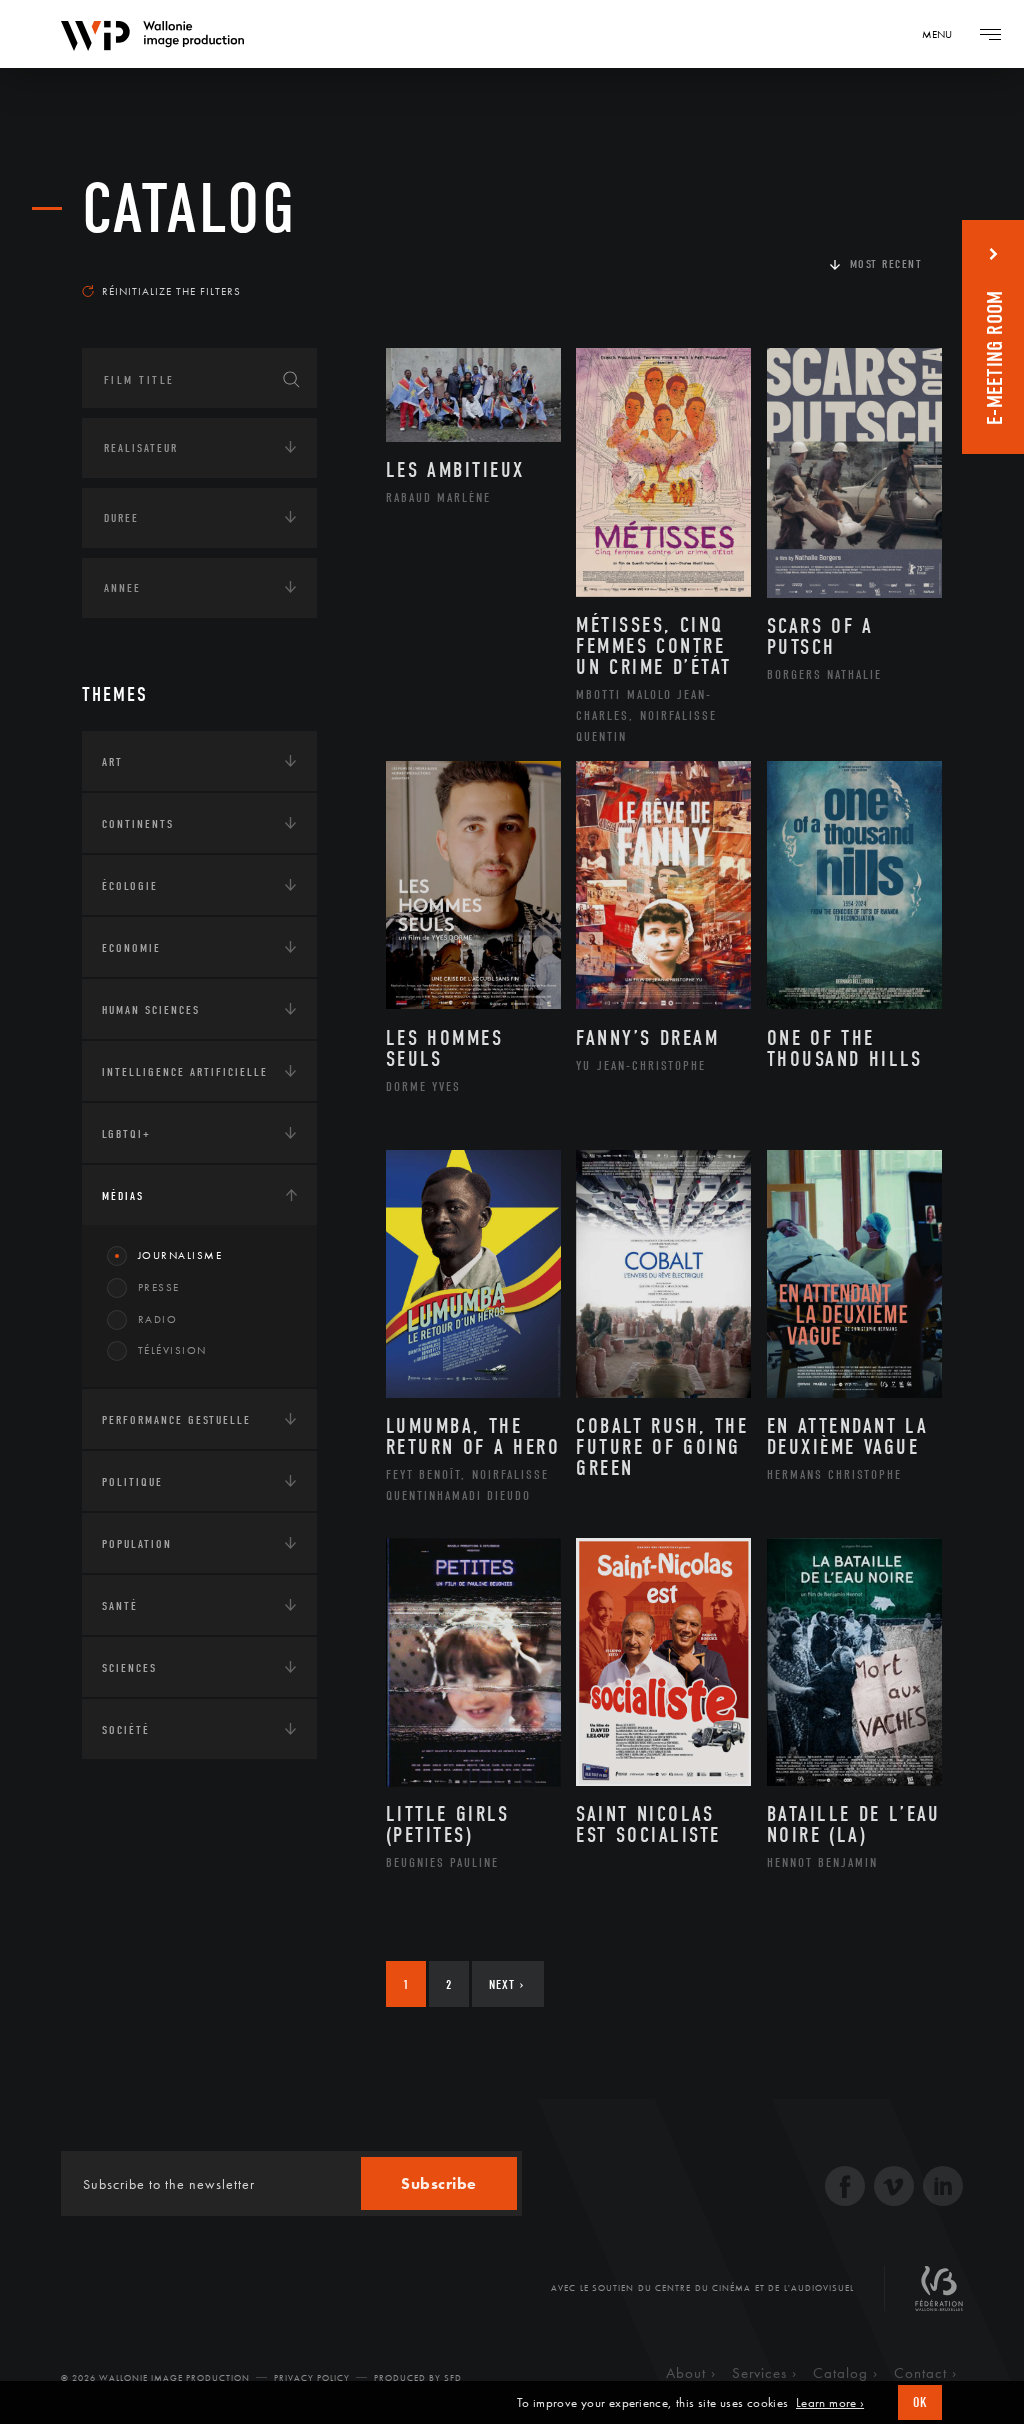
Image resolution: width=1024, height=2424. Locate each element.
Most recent (886, 264)
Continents (138, 824)
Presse (159, 1287)
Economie (131, 948)
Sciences (129, 1668)
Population (137, 1544)
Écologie (130, 886)
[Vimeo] (894, 2188)
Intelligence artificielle (185, 1072)
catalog (189, 209)
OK (920, 2402)
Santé (120, 1606)
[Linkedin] (943, 2188)
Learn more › (830, 2403)
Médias (123, 1196)
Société (126, 1730)
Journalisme (180, 1255)
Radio (158, 1319)
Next (506, 1984)
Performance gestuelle (176, 1420)
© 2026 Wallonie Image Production (155, 2378)
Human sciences (151, 1010)
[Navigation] (990, 34)
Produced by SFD (418, 2378)
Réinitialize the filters (171, 291)
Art (112, 762)
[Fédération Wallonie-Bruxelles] (939, 2296)
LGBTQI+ (126, 1134)
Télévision (172, 1350)
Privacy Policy (312, 2378)
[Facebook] (845, 2188)
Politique (132, 1482)
